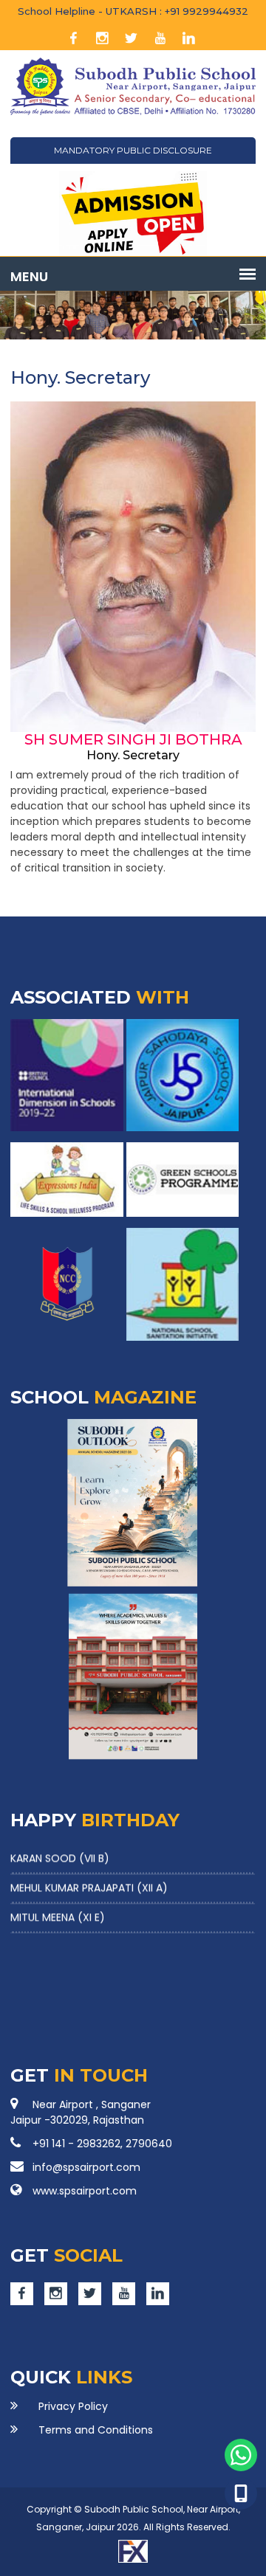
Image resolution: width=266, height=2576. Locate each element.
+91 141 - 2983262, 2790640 (102, 2144)
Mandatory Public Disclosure (133, 150)
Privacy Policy (73, 2406)
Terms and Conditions (96, 2430)
